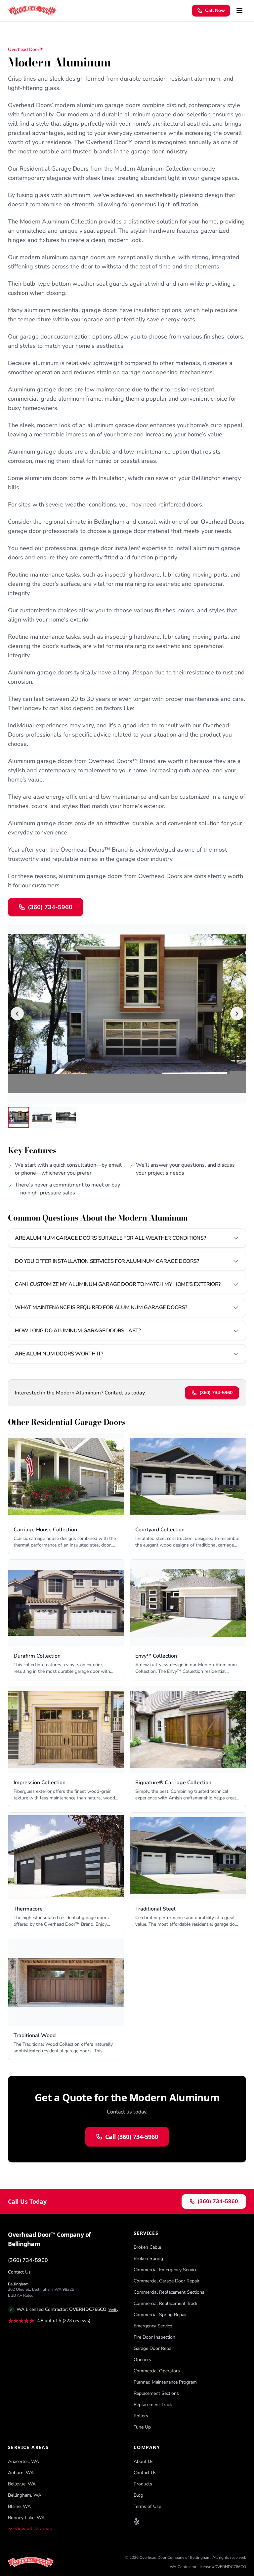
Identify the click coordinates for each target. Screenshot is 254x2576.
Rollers (141, 2416)
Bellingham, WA (25, 2495)
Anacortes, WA (23, 2461)
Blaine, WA (19, 2506)
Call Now (215, 10)
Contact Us (19, 2272)
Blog (138, 2495)
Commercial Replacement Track (166, 2303)
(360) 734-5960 (216, 1393)
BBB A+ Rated (21, 2295)
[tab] (19, 1117)
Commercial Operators (157, 2371)
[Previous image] (17, 1014)
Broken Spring (148, 2258)
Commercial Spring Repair (160, 2315)
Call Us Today (27, 2201)
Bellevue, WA (22, 2484)
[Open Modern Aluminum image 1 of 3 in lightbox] (127, 1014)
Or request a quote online (115, 910)
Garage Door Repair (154, 2348)
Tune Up (142, 2427)
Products (34, 35)
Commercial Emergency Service (166, 2270)
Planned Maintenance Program (165, 2382)
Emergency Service (153, 2326)
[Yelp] (137, 2521)
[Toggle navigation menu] (239, 11)
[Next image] (237, 1014)
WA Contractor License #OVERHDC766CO (208, 2567)
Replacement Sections (156, 2393)
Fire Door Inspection (154, 2337)
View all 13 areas (33, 2529)
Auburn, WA (21, 2473)
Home (14, 35)
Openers (142, 2360)
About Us (144, 2461)
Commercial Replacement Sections (169, 2292)
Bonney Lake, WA (26, 2518)
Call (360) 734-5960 (132, 2137)
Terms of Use (147, 2506)
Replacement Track (153, 2405)
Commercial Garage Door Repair (167, 2281)
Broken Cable (147, 2247)
